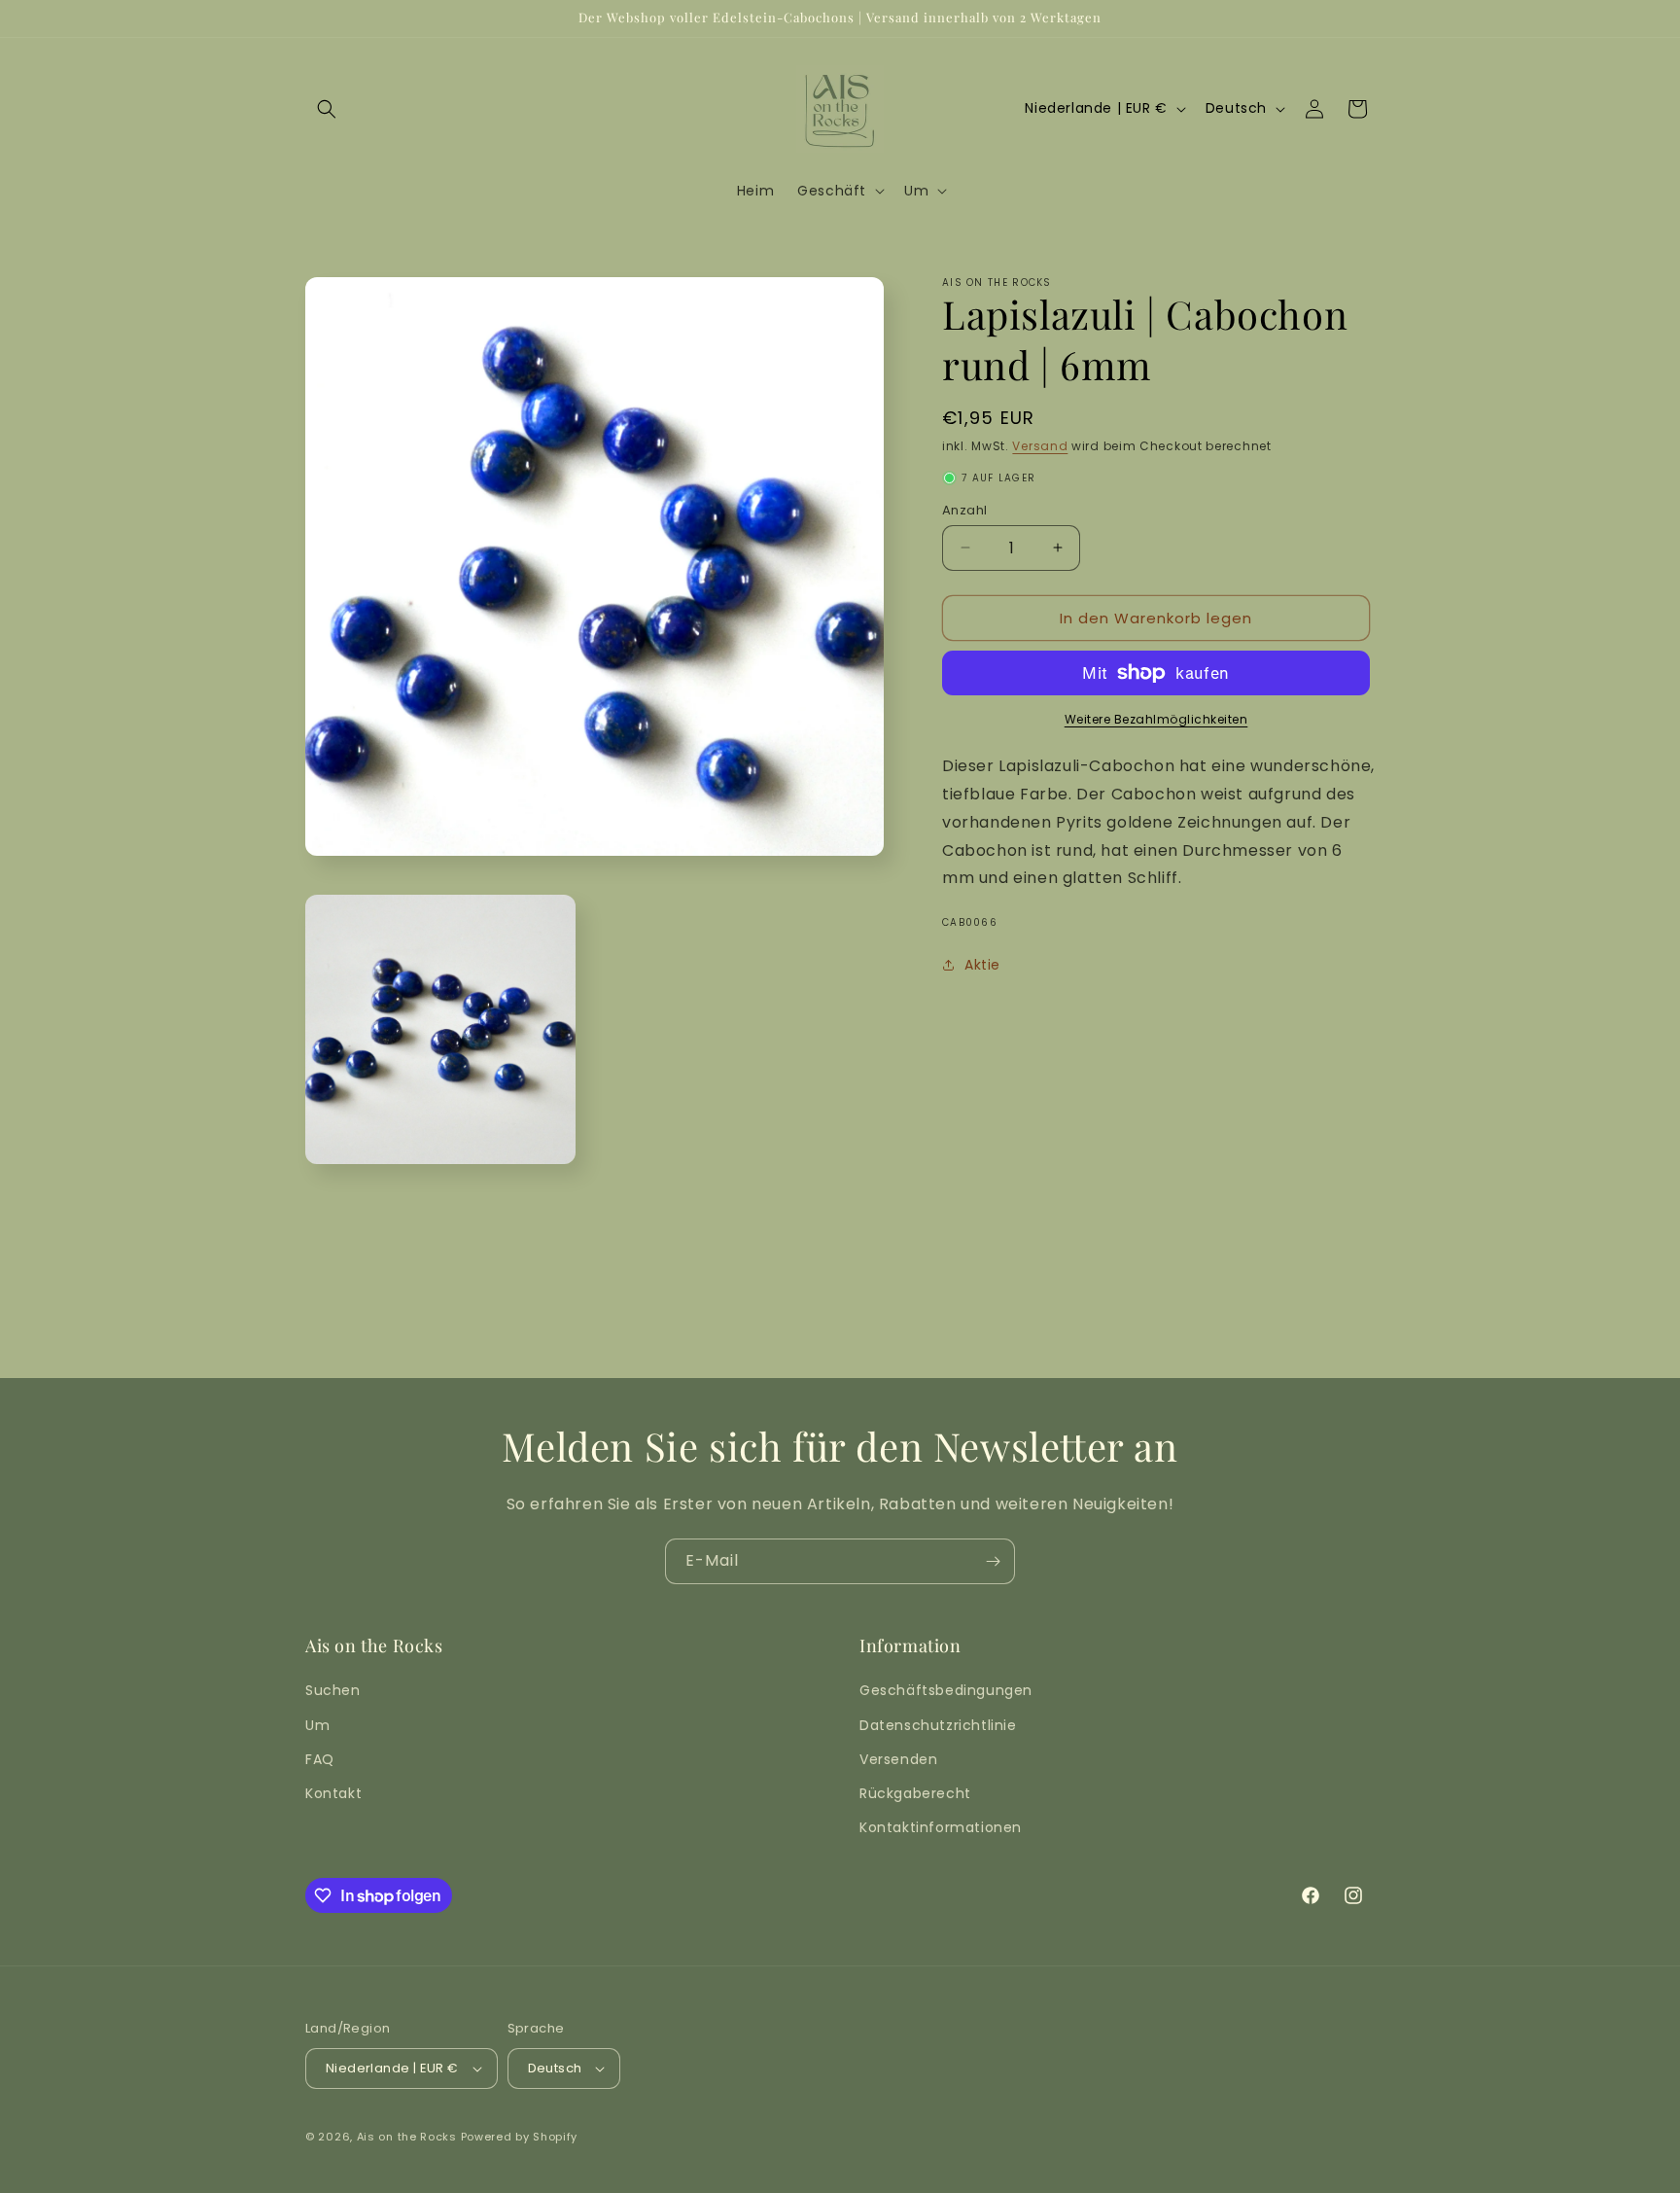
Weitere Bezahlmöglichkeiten (1156, 719)
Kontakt (333, 1793)
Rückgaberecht (915, 1793)
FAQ (320, 1759)
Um (317, 1725)
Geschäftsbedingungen (946, 1690)
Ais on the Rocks (407, 2137)
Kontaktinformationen (941, 1827)
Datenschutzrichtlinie (938, 1725)
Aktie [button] (982, 964)
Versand (1040, 446)
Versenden (898, 1759)
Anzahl (964, 509)
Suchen (333, 1690)
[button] (327, 109)
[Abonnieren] (993, 1561)
